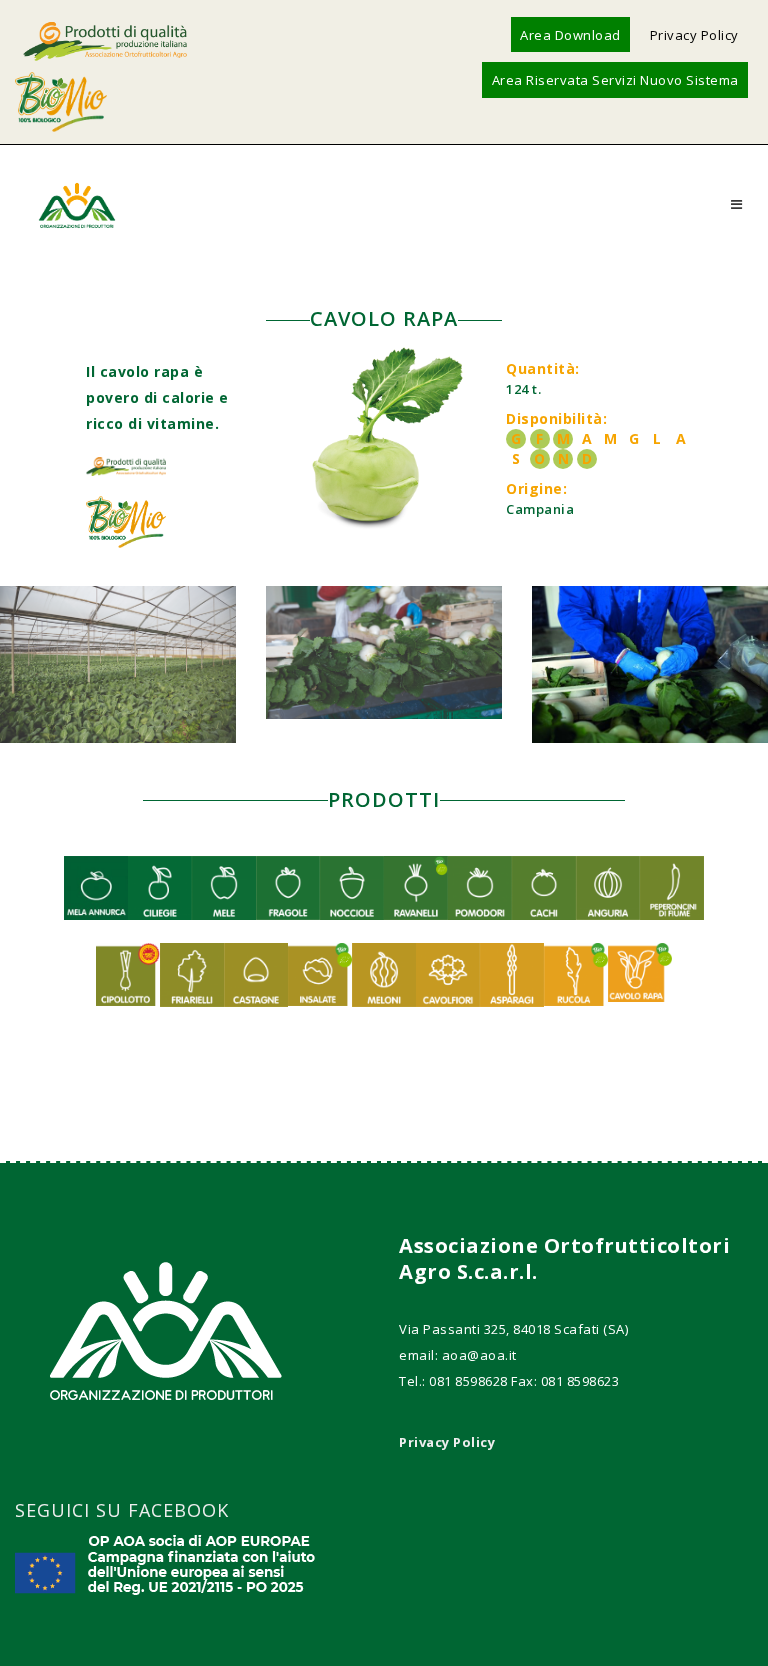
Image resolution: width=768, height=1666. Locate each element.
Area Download (570, 35)
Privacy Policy (694, 35)
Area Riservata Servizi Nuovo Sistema (615, 80)
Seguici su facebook (122, 1510)
